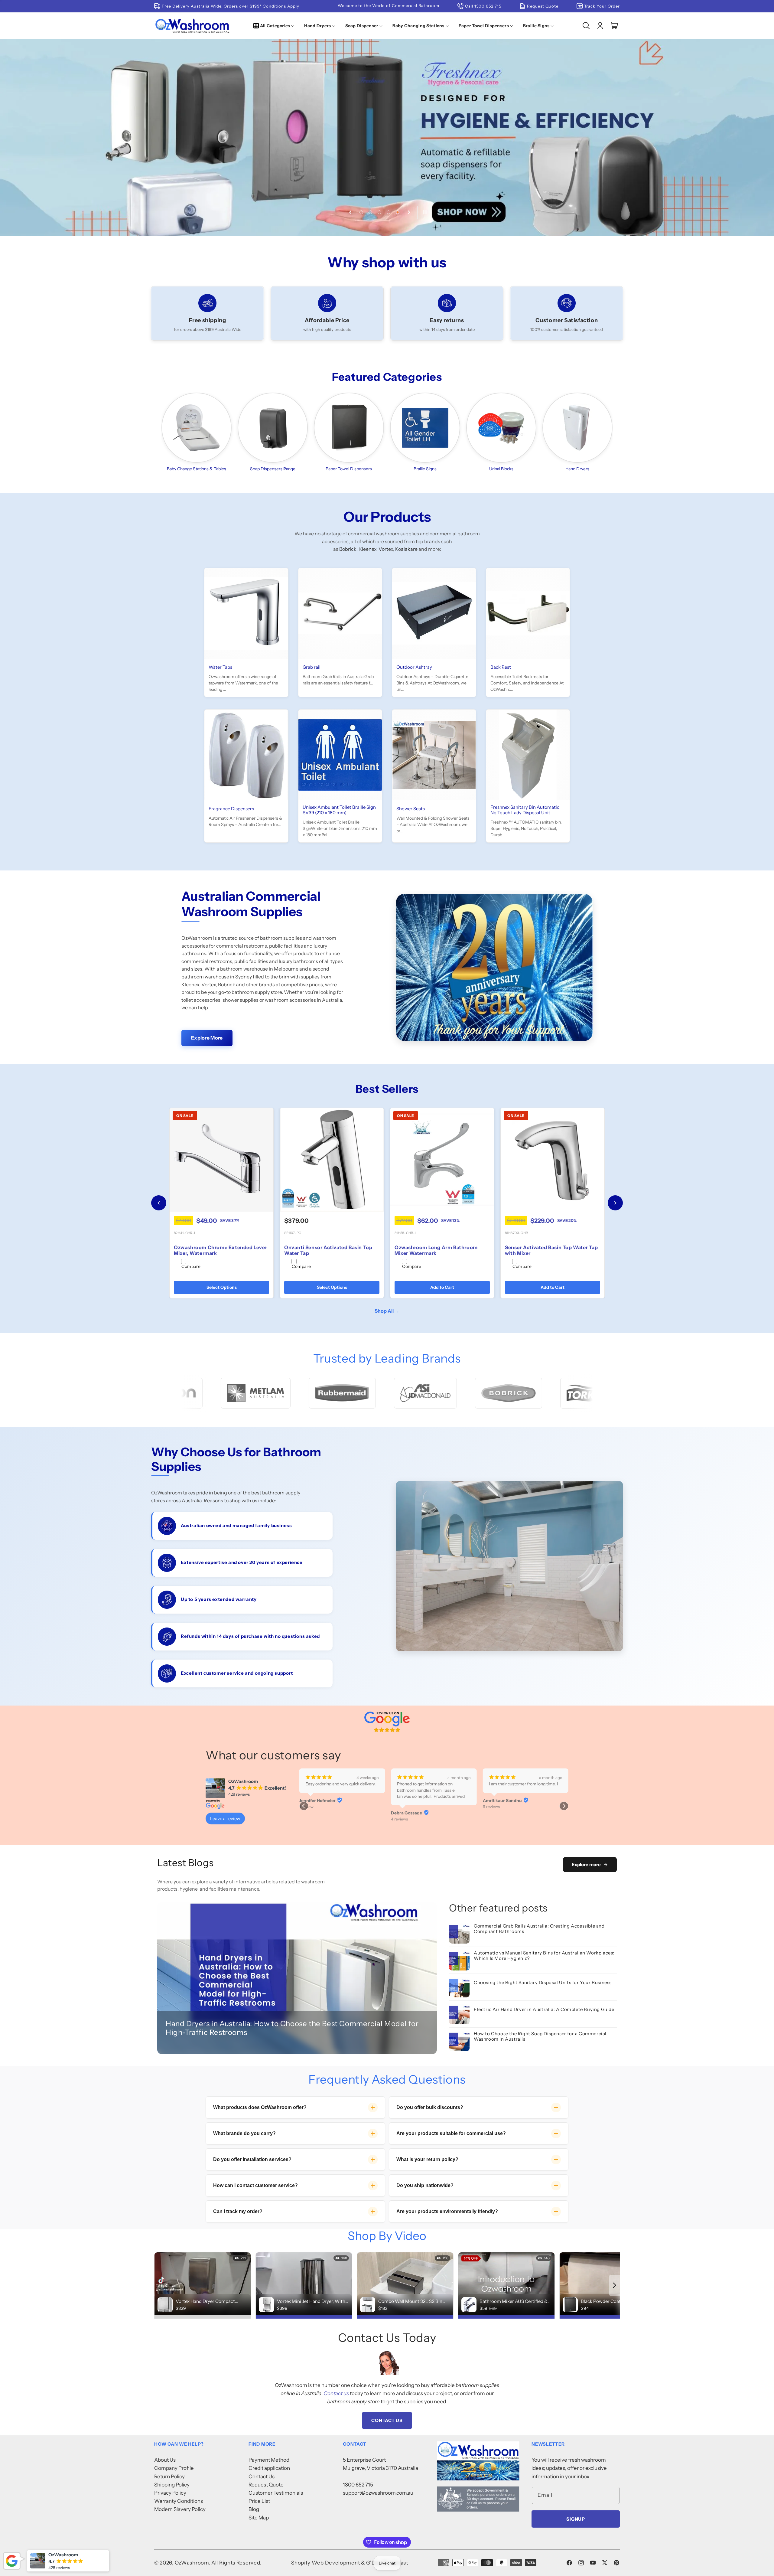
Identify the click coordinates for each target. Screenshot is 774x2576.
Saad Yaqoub (404, 1801)
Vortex (386, 549)
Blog (254, 2509)
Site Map (259, 2518)
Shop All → (387, 1311)
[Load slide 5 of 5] (398, 212)
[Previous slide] (350, 212)
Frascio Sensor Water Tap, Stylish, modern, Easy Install (215, 1250)
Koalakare (406, 549)
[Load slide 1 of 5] (361, 212)
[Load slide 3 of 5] (379, 212)
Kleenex (367, 549)
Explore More (207, 1038)
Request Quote (266, 2485)
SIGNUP (576, 2519)
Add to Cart (221, 1287)
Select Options (442, 1287)
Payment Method (269, 2460)
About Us (165, 2460)
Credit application (269, 2468)
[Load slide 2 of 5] (370, 212)
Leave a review (225, 1819)
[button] (275, 26)
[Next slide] (409, 212)
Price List (259, 2501)
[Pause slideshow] (424, 212)
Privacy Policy (170, 2493)
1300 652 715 (358, 2485)
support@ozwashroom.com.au (378, 2493)
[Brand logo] (229, 1393)
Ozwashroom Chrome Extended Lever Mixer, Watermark (441, 1250)
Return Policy (169, 2476)
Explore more (586, 1864)
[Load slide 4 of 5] (389, 212)
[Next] (615, 1203)
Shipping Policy (172, 2485)
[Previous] (159, 1203)
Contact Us (387, 2420)
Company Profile (174, 2468)
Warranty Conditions (179, 2501)
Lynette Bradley (499, 1801)
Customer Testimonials (276, 2493)
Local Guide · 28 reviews (504, 1807)
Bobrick (348, 549)
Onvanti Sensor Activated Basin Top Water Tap (549, 1250)
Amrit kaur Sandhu (319, 1801)
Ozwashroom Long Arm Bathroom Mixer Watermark (326, 1250)
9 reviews (308, 1807)
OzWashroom (192, 2563)
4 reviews (399, 1807)
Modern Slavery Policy (180, 2509)
